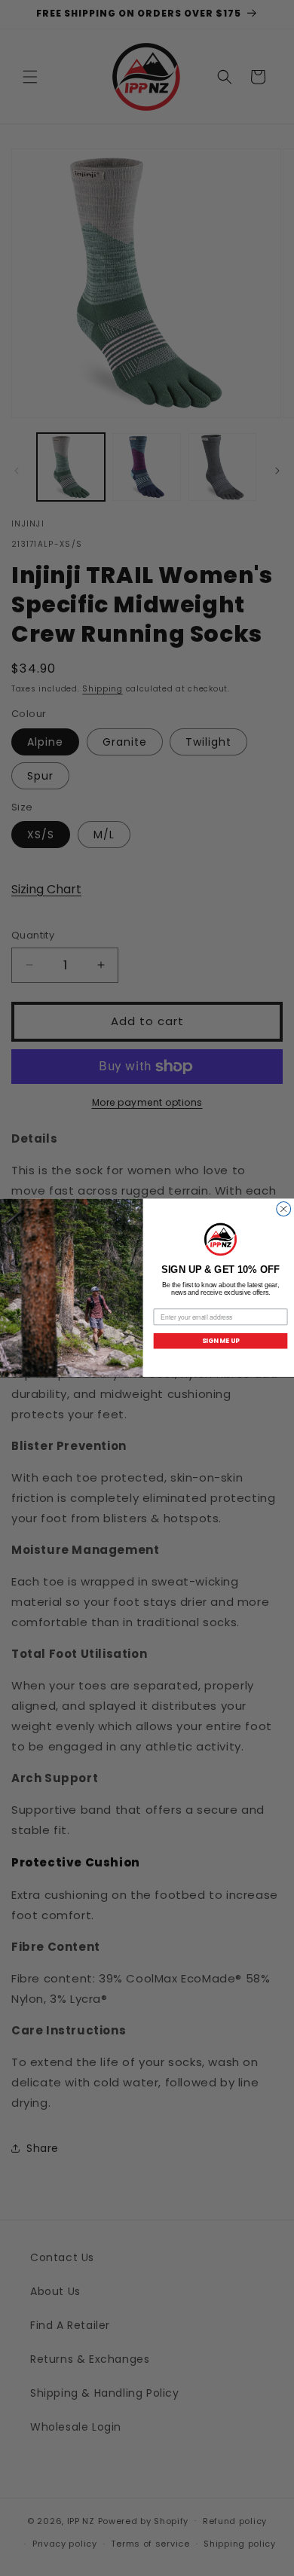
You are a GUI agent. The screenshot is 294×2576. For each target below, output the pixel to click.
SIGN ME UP (221, 1341)
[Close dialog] (284, 1209)
